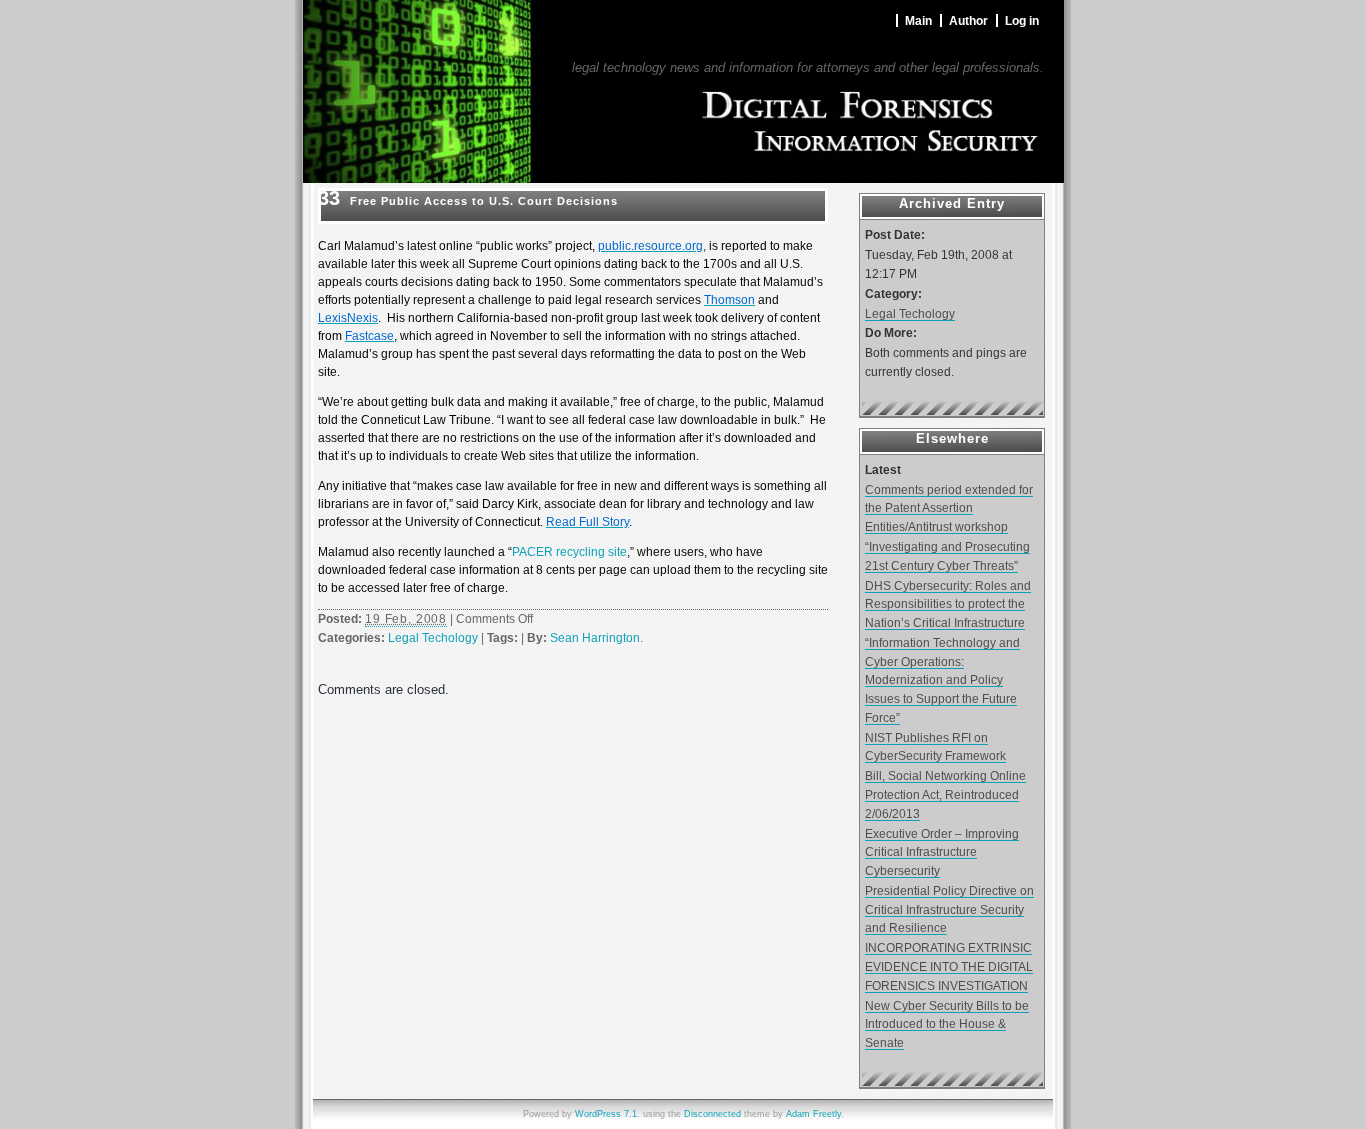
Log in (1022, 20)
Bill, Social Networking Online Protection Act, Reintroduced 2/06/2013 (945, 794)
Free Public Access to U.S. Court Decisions (484, 201)
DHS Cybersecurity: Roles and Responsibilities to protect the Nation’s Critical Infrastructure (948, 604)
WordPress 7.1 (606, 1114)
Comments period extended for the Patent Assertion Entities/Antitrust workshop (949, 508)
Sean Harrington (595, 638)
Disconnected (712, 1114)
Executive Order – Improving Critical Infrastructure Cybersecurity (942, 852)
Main (918, 20)
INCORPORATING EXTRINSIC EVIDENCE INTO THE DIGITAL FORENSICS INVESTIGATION (949, 966)
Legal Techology (433, 638)
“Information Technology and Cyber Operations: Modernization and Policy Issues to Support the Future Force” (942, 680)
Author (968, 20)
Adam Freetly (813, 1114)
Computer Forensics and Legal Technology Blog (792, 49)
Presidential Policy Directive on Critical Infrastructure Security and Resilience (949, 909)
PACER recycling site (569, 552)
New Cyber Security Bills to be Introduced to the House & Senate (947, 1024)
